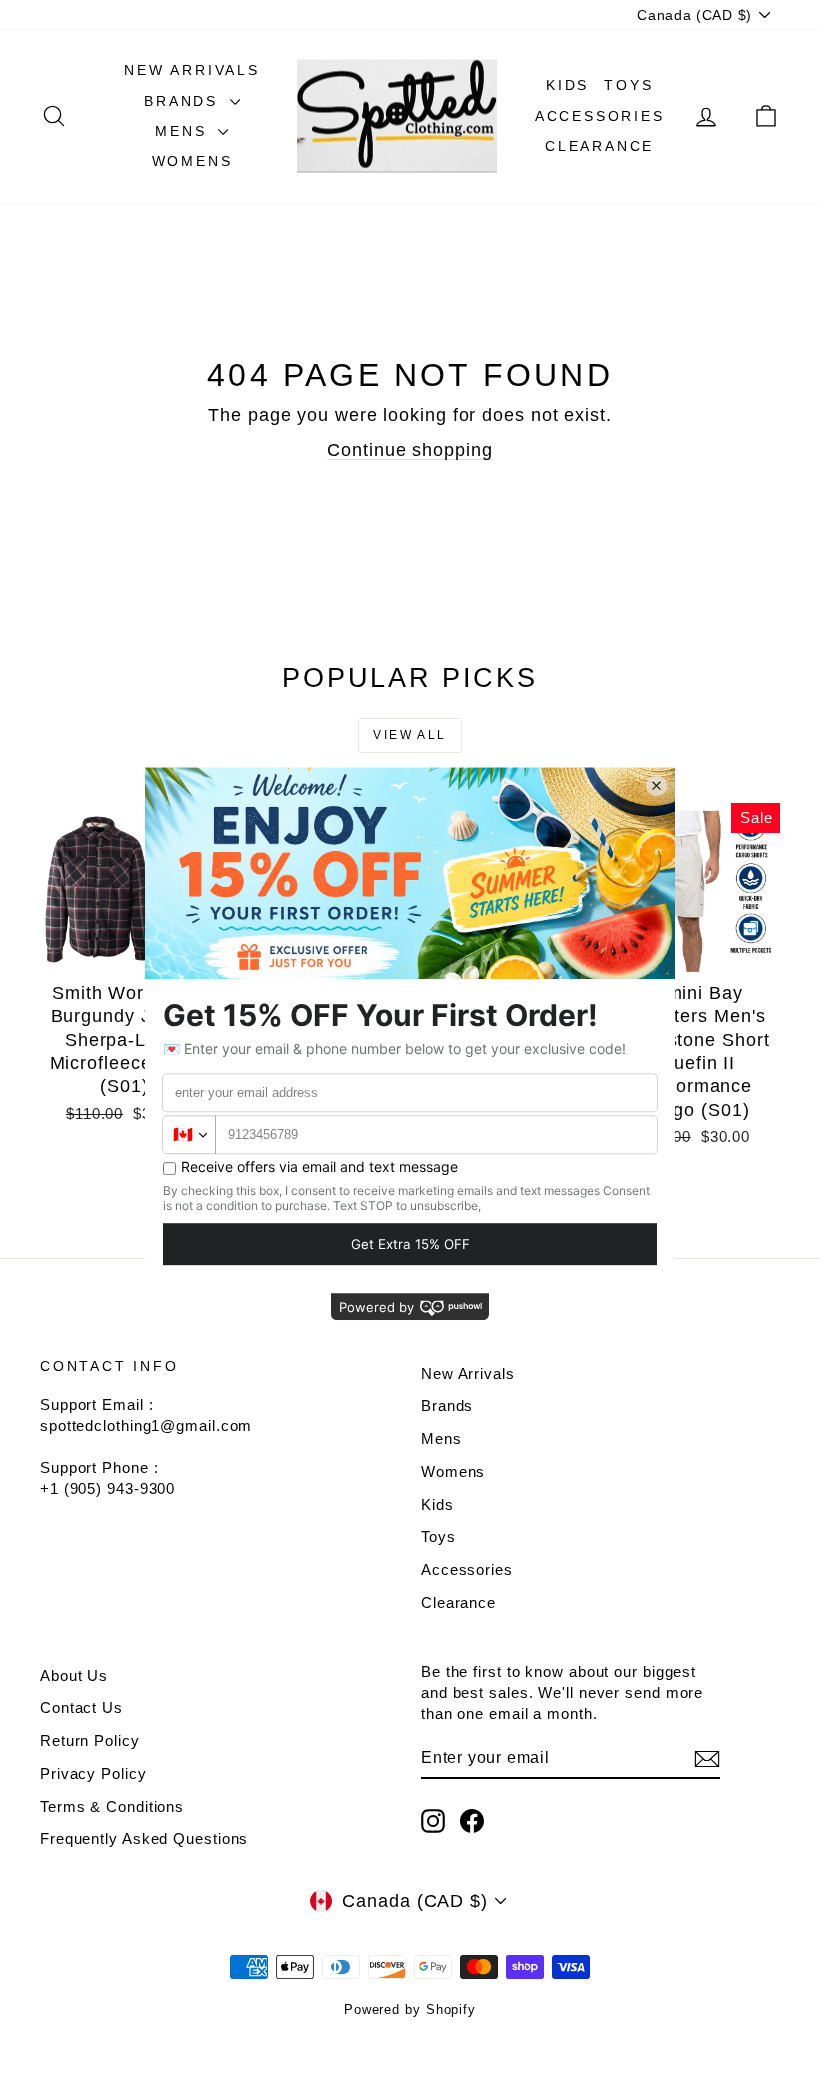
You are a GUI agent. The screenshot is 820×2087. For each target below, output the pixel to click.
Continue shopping (409, 450)
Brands (184, 101)
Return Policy (90, 1740)
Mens (184, 131)
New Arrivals (192, 70)
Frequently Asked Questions (144, 1838)
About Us (74, 1675)
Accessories (600, 116)
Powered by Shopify (410, 2009)
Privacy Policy (93, 1773)
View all (409, 735)
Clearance (599, 146)
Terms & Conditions (112, 1806)
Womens (192, 161)
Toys (628, 85)
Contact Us (81, 1707)
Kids (567, 85)
